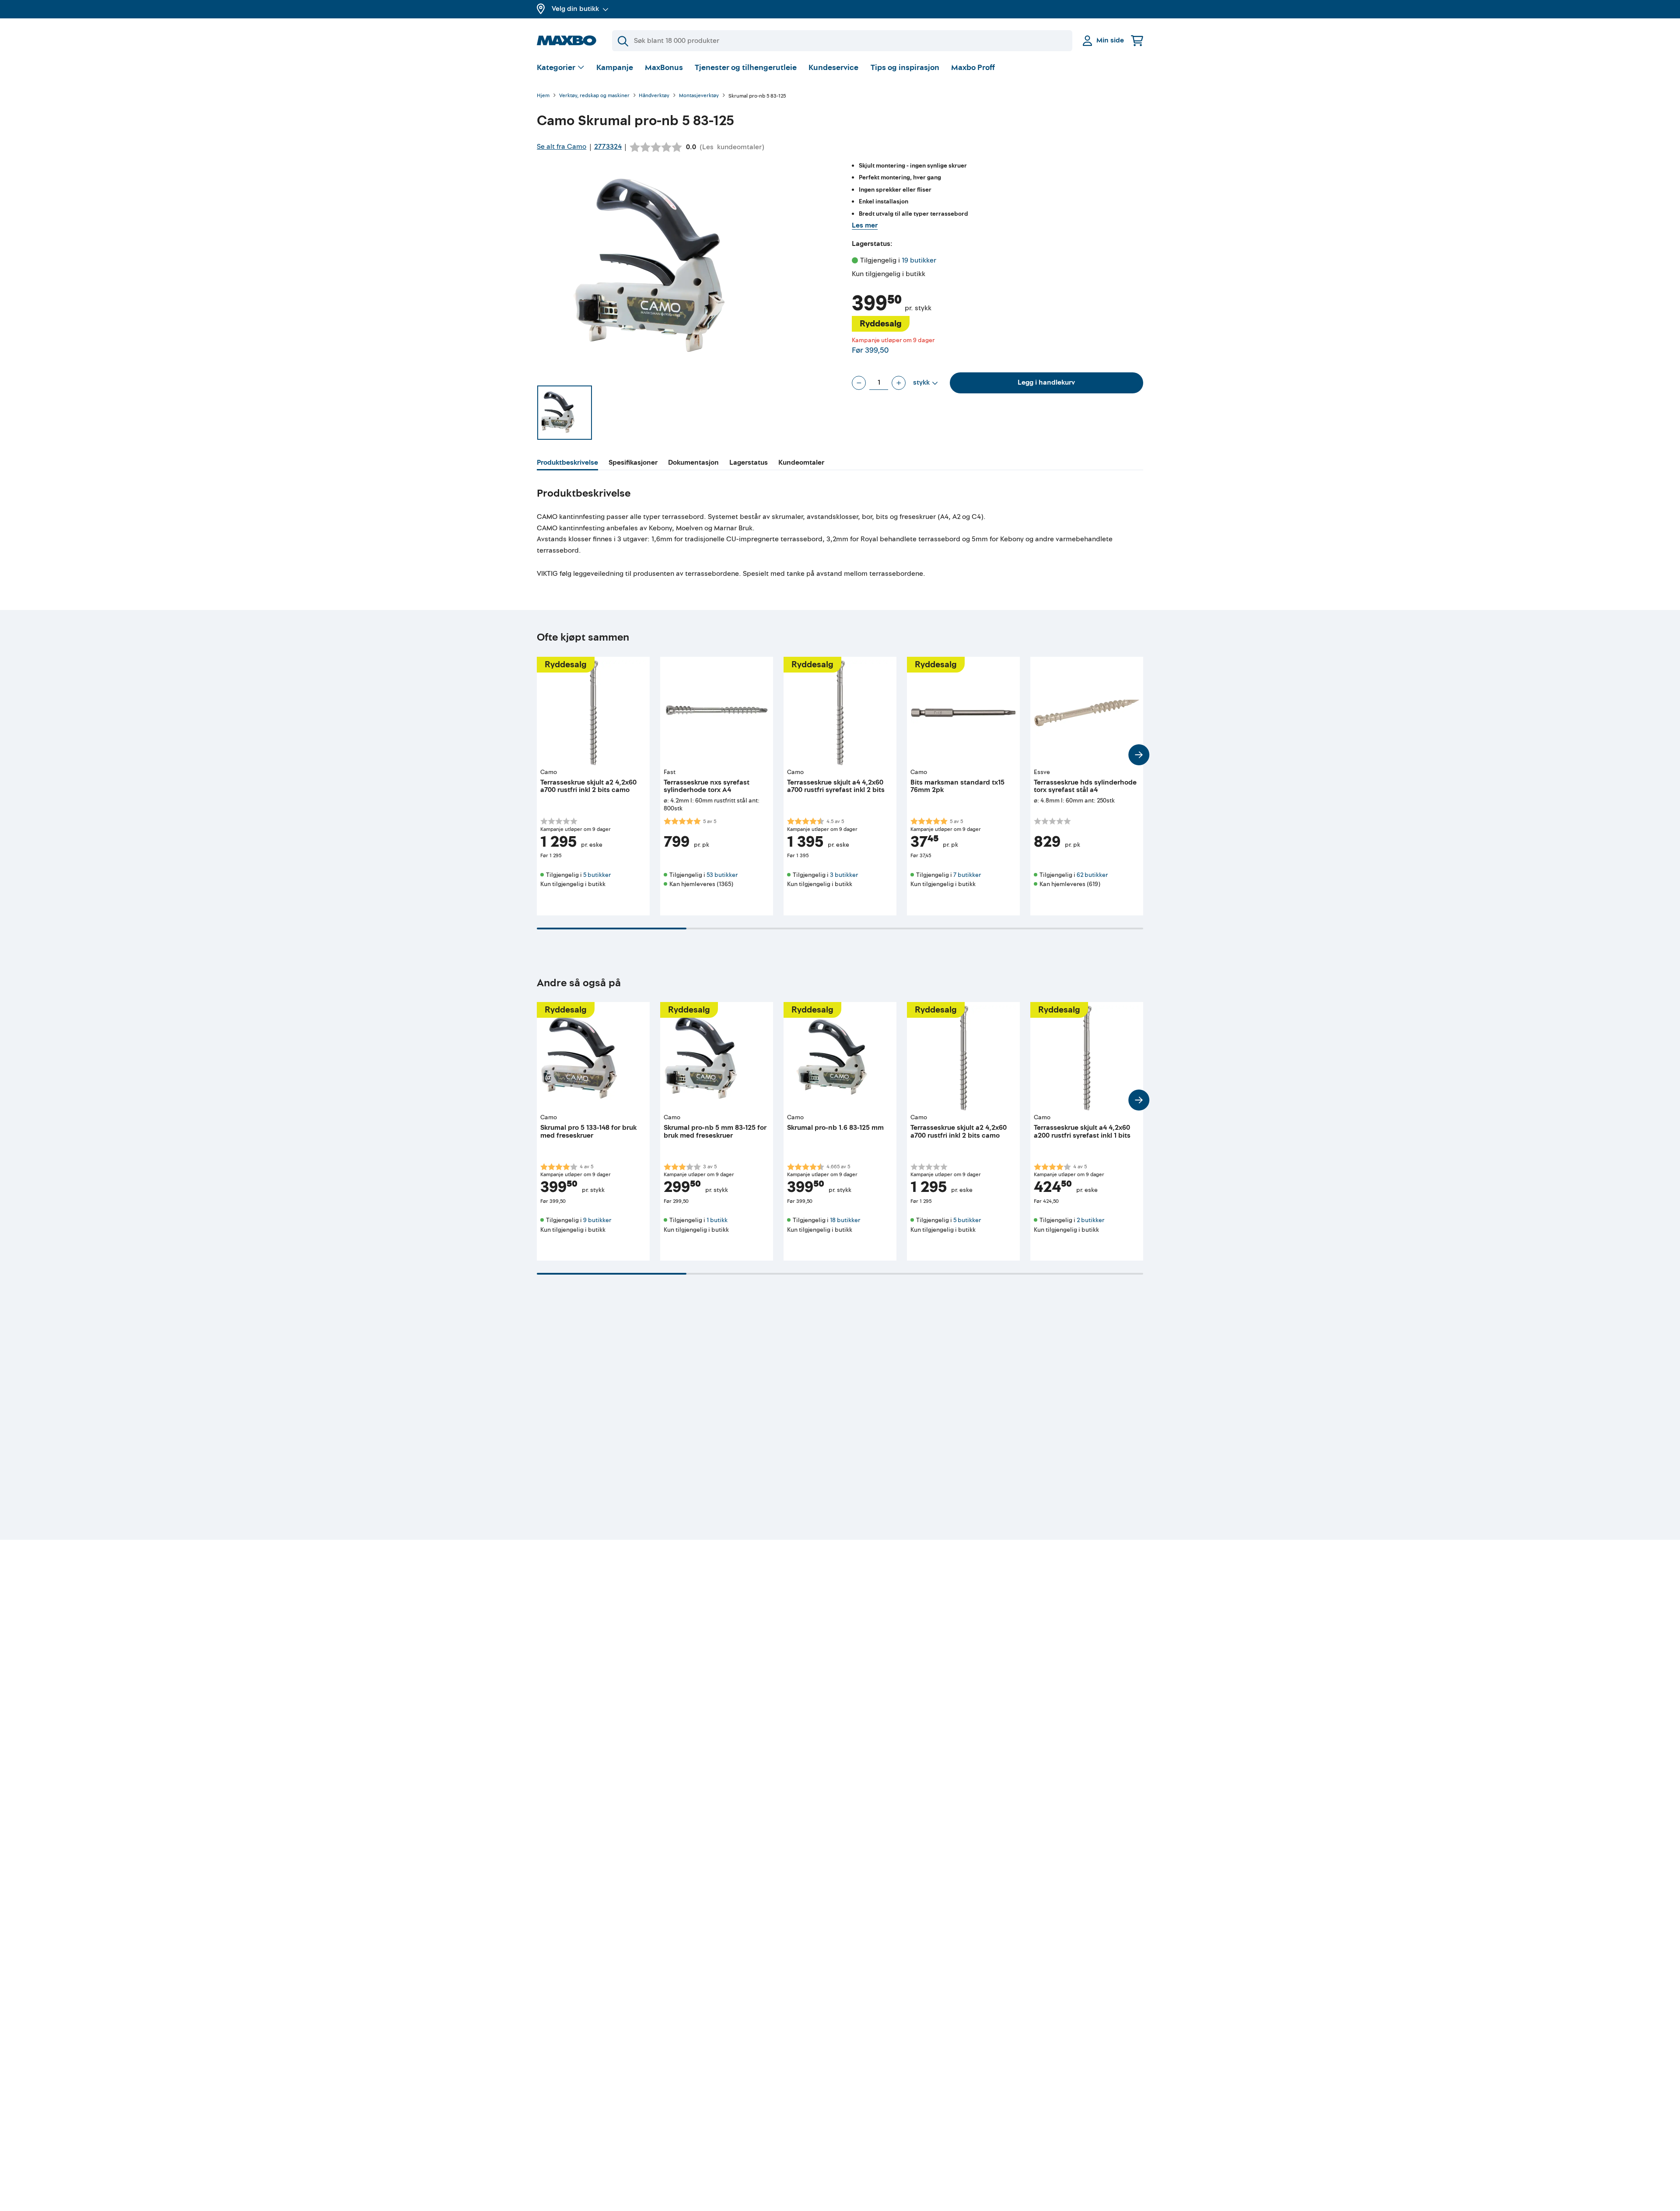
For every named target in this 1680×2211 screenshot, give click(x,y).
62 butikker (1092, 875)
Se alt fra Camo (562, 147)
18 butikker (845, 1220)
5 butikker (597, 875)
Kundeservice (833, 68)
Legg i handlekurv (1046, 382)
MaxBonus (664, 68)
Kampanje (615, 68)
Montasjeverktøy (699, 96)
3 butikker (844, 875)
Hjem (543, 96)
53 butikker (722, 875)
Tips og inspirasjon (905, 68)
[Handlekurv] (1137, 40)
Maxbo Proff (973, 68)
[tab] (567, 464)
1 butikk (717, 1220)
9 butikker (597, 1220)
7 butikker (967, 875)
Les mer (865, 225)
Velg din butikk (575, 9)
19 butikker (919, 260)
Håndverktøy (654, 96)
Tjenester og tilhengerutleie (746, 68)
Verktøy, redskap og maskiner (594, 96)
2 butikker (1090, 1220)
